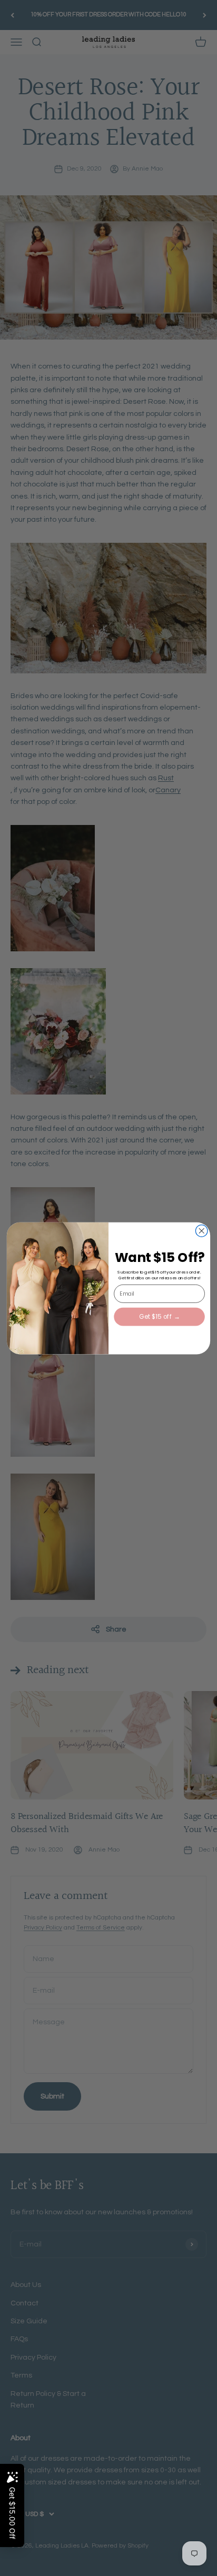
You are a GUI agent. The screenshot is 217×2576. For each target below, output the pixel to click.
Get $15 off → (159, 1316)
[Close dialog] (201, 1231)
